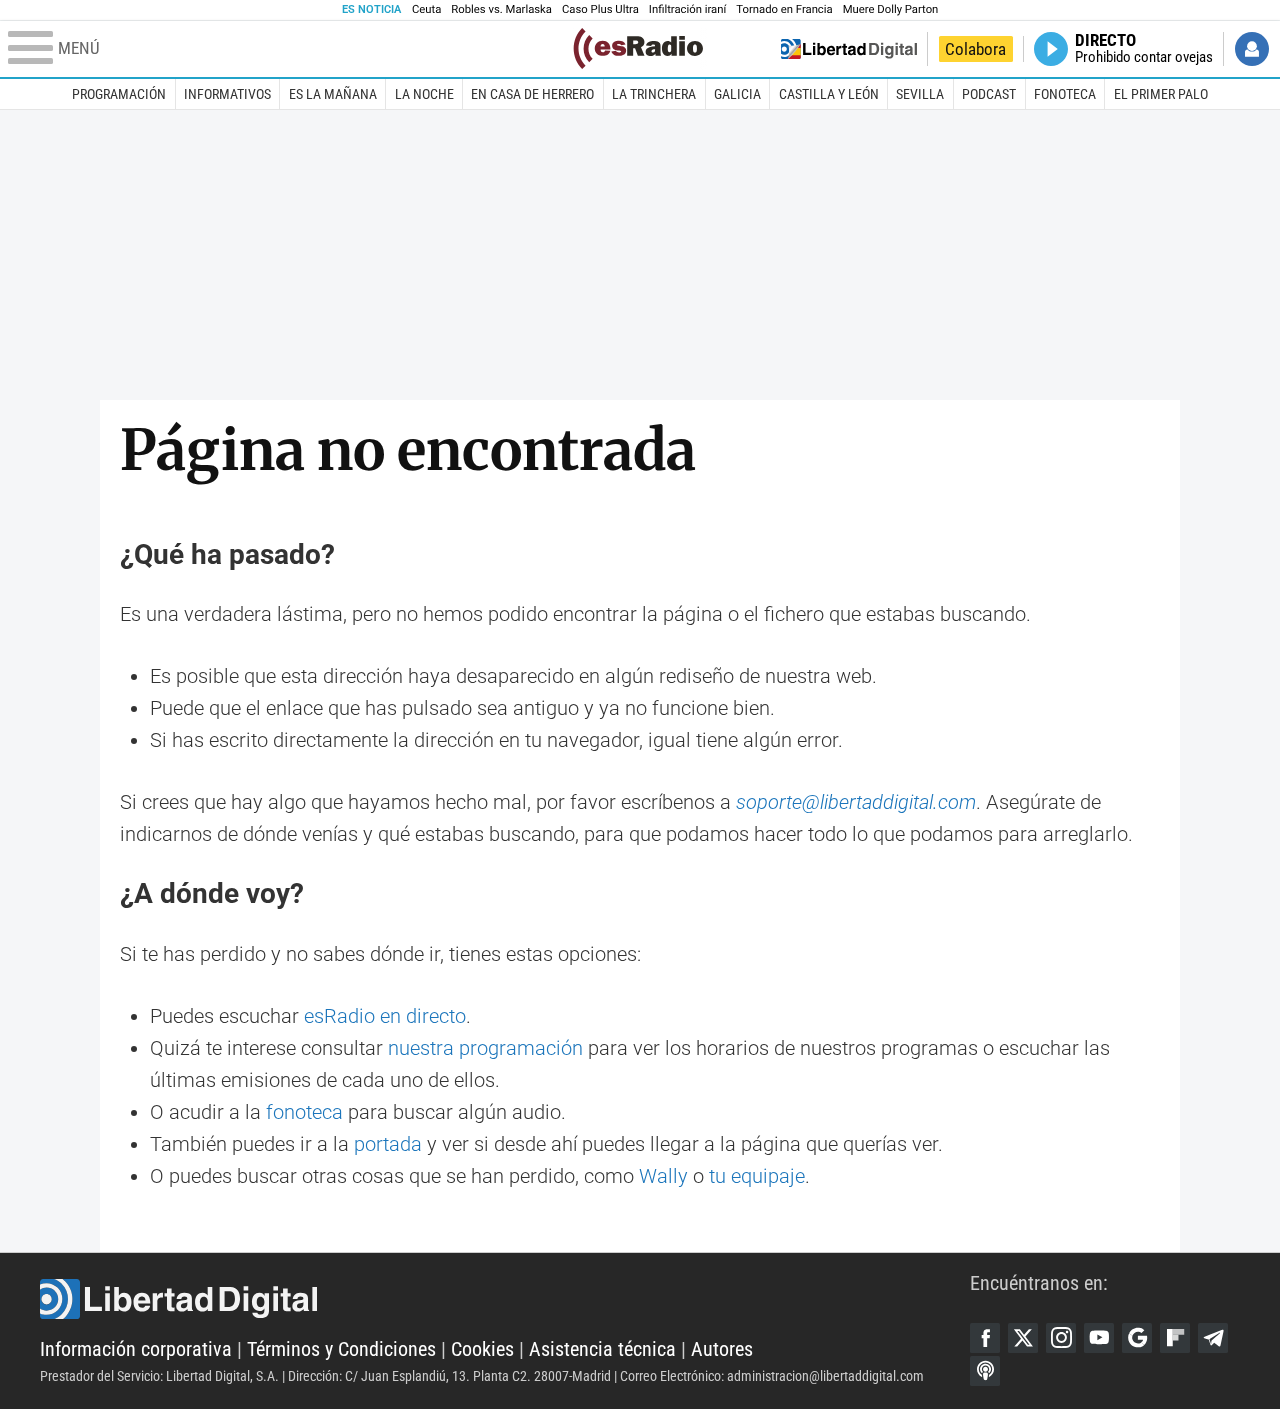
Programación (119, 94)
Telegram (1213, 1338)
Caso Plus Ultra (600, 9)
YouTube (1099, 1338)
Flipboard (1175, 1338)
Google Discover (1137, 1338)
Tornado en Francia (784, 9)
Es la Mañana (333, 94)
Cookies (482, 1349)
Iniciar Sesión (1252, 49)
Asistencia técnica (602, 1349)
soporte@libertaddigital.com (856, 802)
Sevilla (920, 94)
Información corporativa (136, 1349)
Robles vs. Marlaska (501, 9)
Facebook (985, 1338)
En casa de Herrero (532, 94)
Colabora (975, 49)
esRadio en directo (385, 1016)
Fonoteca (1065, 94)
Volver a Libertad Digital (849, 49)
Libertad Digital (505, 1299)
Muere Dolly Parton (891, 9)
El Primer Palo (1161, 94)
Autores (722, 1349)
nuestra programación (485, 1048)
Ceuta (426, 9)
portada (388, 1144)
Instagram (1061, 1338)
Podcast (989, 94)
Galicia (737, 94)
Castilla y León (829, 94)
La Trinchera (654, 94)
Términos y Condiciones (341, 1349)
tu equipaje (757, 1176)
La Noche (424, 94)
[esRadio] (638, 48)
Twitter (1023, 1338)
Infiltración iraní (687, 9)
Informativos (227, 94)
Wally (663, 1176)
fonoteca (304, 1112)
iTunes (985, 1371)
